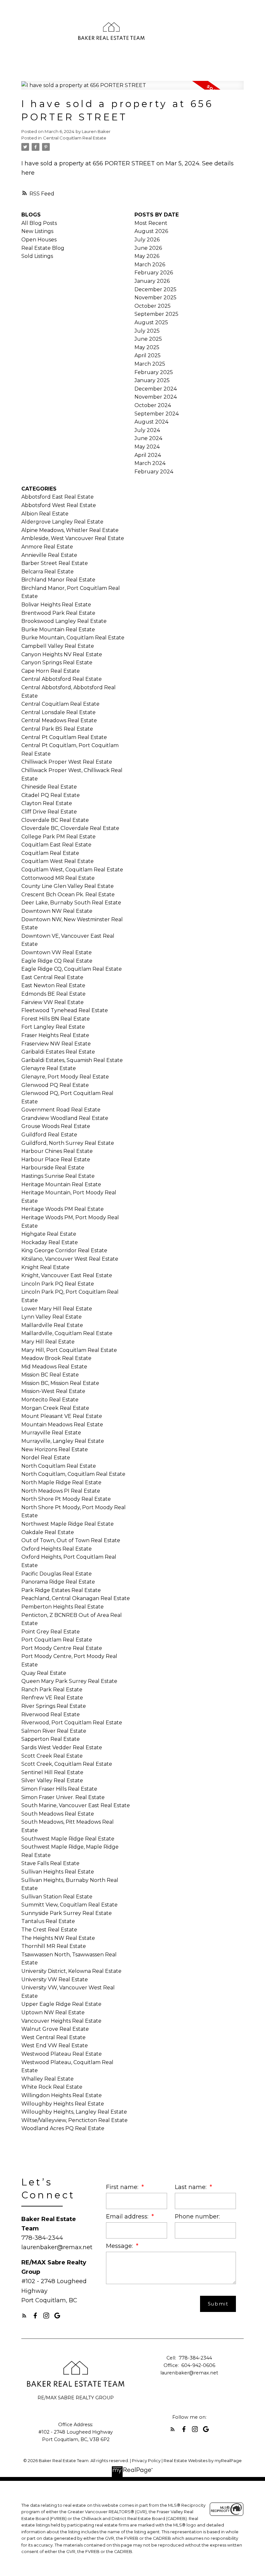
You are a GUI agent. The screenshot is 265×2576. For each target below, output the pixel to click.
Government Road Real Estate (61, 1110)
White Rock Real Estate (52, 2087)
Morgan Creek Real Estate (55, 1408)
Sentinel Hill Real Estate (52, 1772)
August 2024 (151, 422)
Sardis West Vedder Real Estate (62, 1747)
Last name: (191, 2187)
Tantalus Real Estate (48, 1921)
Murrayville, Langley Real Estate (63, 1441)
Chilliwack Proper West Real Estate (67, 762)
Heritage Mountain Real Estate (61, 1184)
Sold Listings (37, 256)
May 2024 (147, 447)
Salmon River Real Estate (54, 1731)
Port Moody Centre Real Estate (62, 1648)
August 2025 (151, 322)
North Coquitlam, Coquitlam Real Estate (73, 1474)
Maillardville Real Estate (52, 1325)
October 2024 (153, 405)
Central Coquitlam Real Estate (75, 138)
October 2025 (153, 306)
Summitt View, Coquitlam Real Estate (69, 1905)
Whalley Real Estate (48, 2079)
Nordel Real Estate (46, 1458)
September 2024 (157, 414)
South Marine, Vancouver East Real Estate (76, 1805)
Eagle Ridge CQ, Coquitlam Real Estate (72, 969)
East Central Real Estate (52, 977)
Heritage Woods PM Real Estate (63, 1209)
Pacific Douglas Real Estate (57, 1574)
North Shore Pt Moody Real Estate (66, 1499)
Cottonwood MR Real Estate (58, 878)
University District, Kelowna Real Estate (71, 1971)
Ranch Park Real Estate (52, 1690)
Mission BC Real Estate (50, 1375)
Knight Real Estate (45, 1267)
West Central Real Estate (53, 2037)
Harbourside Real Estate (53, 1168)
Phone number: (197, 2216)
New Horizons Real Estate (55, 1449)
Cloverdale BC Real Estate (55, 820)
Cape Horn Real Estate (51, 671)
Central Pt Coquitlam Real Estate (64, 737)
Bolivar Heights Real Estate (56, 605)
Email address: (128, 2216)
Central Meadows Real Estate (59, 720)
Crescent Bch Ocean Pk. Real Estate (68, 895)
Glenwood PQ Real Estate (55, 1085)
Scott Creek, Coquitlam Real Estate (67, 1764)
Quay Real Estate (44, 1673)
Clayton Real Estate (47, 803)
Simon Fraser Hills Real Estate (59, 1789)
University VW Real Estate (55, 1979)
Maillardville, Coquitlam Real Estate (67, 1333)
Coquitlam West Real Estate (58, 861)
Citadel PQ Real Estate (51, 795)
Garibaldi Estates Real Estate (58, 1052)
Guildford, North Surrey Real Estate (68, 1143)
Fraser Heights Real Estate (55, 1035)
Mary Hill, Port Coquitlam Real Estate (69, 1350)
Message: (120, 2246)
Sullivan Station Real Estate (57, 1897)
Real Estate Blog (43, 248)
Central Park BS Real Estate (57, 729)
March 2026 (150, 265)
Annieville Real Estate (49, 555)
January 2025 (152, 380)
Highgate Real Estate (49, 1234)
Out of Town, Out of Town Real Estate (71, 1540)
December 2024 (156, 389)
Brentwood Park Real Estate (58, 613)
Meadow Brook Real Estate (56, 1358)
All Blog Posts (39, 223)
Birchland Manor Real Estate (58, 580)
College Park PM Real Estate (58, 837)
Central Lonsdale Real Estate (58, 712)
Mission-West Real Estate (53, 1391)
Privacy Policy (146, 2461)
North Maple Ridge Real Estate (61, 1482)
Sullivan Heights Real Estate (58, 1872)
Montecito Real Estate (50, 1400)
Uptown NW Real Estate (53, 2012)
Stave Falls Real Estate (50, 1863)
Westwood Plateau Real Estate (62, 2054)
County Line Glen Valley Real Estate (68, 886)
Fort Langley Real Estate (53, 1027)
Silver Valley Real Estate (52, 1780)
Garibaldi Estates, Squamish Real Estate (72, 1060)
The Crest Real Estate (49, 1930)
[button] (24, 2316)
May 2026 (147, 256)
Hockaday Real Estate (50, 1242)
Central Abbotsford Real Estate (62, 679)
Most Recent (151, 223)
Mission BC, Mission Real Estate (60, 1383)
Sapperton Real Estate (51, 1739)
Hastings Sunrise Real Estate (58, 1176)
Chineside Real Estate (49, 787)
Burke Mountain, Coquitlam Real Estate (73, 638)
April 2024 (148, 455)
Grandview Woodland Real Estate (65, 1118)
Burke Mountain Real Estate (58, 630)
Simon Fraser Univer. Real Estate (63, 1797)
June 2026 (148, 248)
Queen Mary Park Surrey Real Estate (69, 1681)
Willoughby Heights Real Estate (63, 2104)
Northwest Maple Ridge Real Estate (68, 1524)
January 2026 (152, 281)
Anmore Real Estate (47, 547)
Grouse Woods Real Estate (56, 1126)
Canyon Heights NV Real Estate (62, 654)
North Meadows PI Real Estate (61, 1491)
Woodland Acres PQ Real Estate (63, 2128)
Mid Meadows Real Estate (54, 1367)
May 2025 (147, 347)
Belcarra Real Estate (48, 572)
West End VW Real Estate (55, 2045)
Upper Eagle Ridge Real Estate (61, 2004)
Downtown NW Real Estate (57, 911)
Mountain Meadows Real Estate (62, 1425)
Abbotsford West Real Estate (59, 505)
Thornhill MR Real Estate (54, 1946)
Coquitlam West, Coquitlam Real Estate (72, 870)
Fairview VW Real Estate (53, 1002)
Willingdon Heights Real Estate (62, 2095)
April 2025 (148, 355)
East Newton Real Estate (53, 985)
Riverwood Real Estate (51, 1714)
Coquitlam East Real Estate (56, 845)
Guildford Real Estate (49, 1135)
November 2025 (155, 298)
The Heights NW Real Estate (58, 1938)
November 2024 (156, 397)
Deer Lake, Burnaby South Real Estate (71, 903)
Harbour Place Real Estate (56, 1160)
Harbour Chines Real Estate (57, 1151)
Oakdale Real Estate (48, 1532)
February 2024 (154, 472)
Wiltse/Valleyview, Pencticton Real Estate (74, 2120)
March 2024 (150, 463)
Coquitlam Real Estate (50, 853)
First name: (123, 2187)
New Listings (37, 231)
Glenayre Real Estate (49, 1068)
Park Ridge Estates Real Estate (61, 1590)
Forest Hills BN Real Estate (56, 1019)
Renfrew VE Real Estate (52, 1698)
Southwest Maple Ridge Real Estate (68, 1839)
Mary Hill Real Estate (48, 1342)
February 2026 (154, 273)
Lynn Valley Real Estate (52, 1317)
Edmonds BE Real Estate (53, 994)
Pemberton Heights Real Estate (63, 1607)
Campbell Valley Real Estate (58, 646)
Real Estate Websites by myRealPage (203, 2461)
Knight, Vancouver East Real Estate (67, 1275)
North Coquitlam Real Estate (59, 1466)
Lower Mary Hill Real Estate (57, 1309)
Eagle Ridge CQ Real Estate (57, 961)
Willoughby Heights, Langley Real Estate (74, 2112)
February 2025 (154, 372)
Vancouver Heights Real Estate (61, 2021)
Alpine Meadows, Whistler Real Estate (70, 530)
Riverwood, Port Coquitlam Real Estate (72, 1723)
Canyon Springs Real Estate (57, 663)
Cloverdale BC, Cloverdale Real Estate (70, 828)
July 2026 (147, 240)
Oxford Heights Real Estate (57, 1549)
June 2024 (148, 438)
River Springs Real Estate (54, 1706)
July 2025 (147, 331)
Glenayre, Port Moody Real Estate (65, 1077)
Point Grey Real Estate (51, 1632)
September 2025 (156, 314)
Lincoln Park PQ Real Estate (58, 1284)
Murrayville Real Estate (51, 1433)
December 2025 (155, 289)
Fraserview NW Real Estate (56, 1044)
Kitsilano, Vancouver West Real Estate (70, 1259)
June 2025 (148, 339)
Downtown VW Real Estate (57, 952)
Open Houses (39, 240)
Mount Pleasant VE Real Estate (62, 1416)
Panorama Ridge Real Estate (58, 1582)
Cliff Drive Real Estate (49, 812)
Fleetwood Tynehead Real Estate (65, 1010)
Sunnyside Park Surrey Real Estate (67, 1913)
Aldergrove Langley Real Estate (62, 522)
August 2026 (151, 231)
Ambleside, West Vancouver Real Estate (73, 538)
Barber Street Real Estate (55, 563)
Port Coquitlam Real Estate (57, 1640)
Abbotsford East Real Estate (58, 497)
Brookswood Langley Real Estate (64, 621)
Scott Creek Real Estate (52, 1756)
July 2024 (147, 430)
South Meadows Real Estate (58, 1814)
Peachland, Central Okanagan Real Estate (76, 1598)
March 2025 (150, 364)
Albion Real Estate (45, 514)
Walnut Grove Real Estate (55, 2029)
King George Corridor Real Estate (64, 1250)
